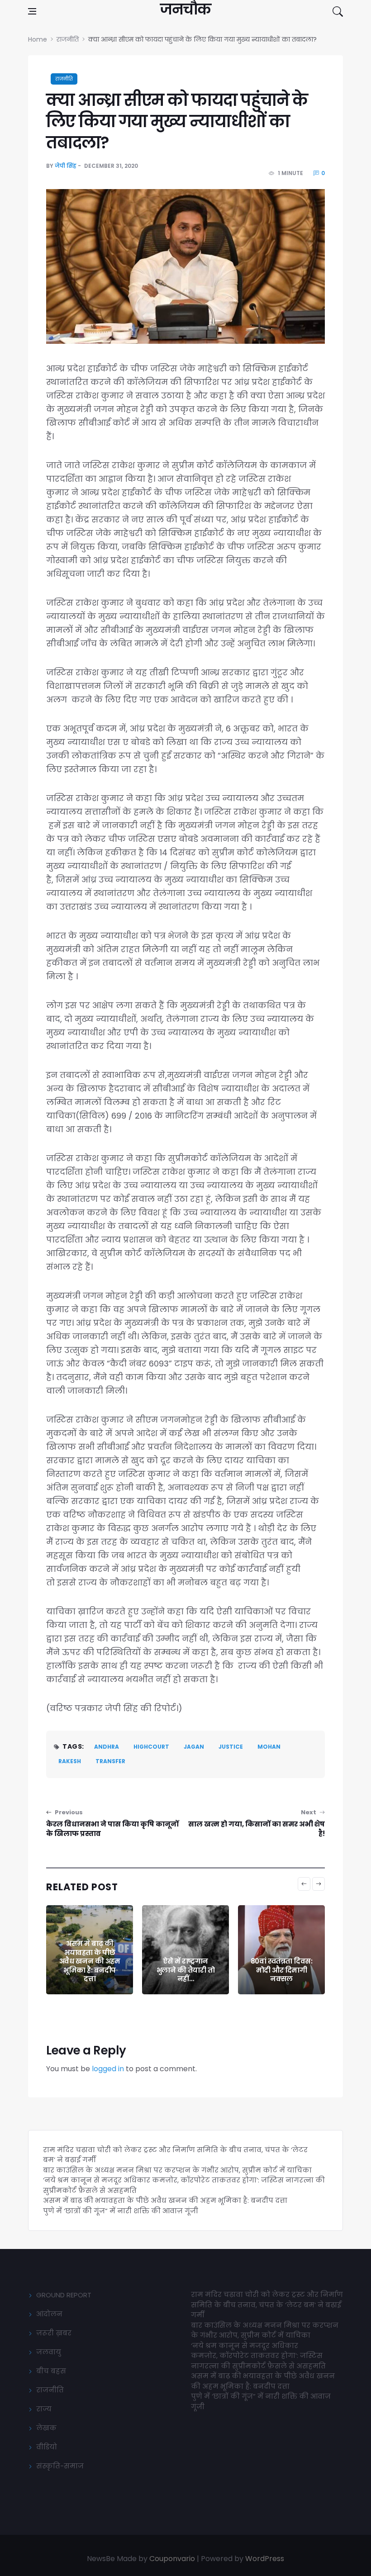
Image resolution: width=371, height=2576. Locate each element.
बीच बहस (51, 2371)
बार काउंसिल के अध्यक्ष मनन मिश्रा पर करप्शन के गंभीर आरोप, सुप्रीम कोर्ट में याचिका (177, 2170)
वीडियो (47, 2447)
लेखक (46, 2428)
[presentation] (304, 1884)
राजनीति (64, 79)
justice (231, 1747)
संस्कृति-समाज (60, 2466)
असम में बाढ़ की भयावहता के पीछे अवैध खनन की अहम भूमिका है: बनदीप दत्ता (165, 2200)
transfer (110, 1761)
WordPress (265, 2559)
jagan (194, 1747)
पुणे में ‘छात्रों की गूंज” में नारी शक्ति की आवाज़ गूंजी (121, 2211)
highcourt (151, 1747)
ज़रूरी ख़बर (54, 2333)
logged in (108, 2069)
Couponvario (172, 2559)
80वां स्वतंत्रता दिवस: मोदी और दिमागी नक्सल (186, 1970)
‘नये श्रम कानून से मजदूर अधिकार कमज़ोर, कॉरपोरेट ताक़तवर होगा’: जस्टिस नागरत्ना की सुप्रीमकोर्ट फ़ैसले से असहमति (258, 2356)
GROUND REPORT (64, 2295)
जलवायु (49, 2352)
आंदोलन (49, 2314)
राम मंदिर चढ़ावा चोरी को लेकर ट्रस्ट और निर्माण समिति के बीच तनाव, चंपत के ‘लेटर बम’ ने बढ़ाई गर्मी (267, 2305)
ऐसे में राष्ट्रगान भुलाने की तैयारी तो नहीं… (90, 1970)
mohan (269, 1747)
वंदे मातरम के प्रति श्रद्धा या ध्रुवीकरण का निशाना (282, 1970)
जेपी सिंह (66, 166)
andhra (107, 1747)
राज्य (44, 2409)
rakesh (70, 1761)
